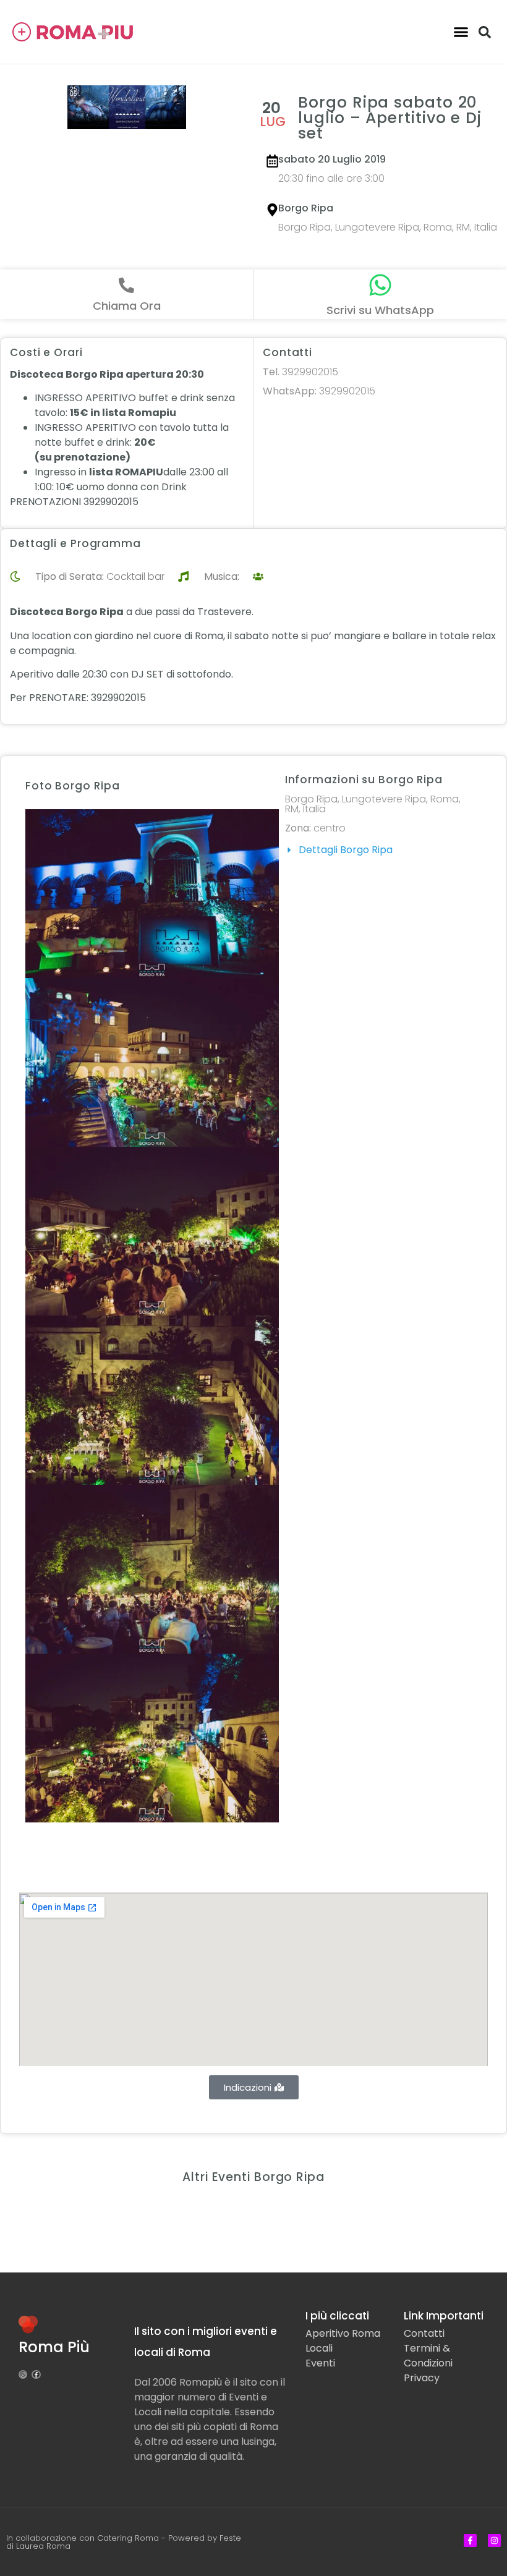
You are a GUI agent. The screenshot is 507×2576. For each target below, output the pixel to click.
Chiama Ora (127, 306)
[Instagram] (23, 2374)
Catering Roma (128, 2538)
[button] (461, 32)
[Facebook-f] (36, 2374)
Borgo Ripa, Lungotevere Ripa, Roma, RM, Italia (388, 227)
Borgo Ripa (306, 208)
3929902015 (300, 372)
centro (330, 828)
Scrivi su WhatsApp (380, 310)
